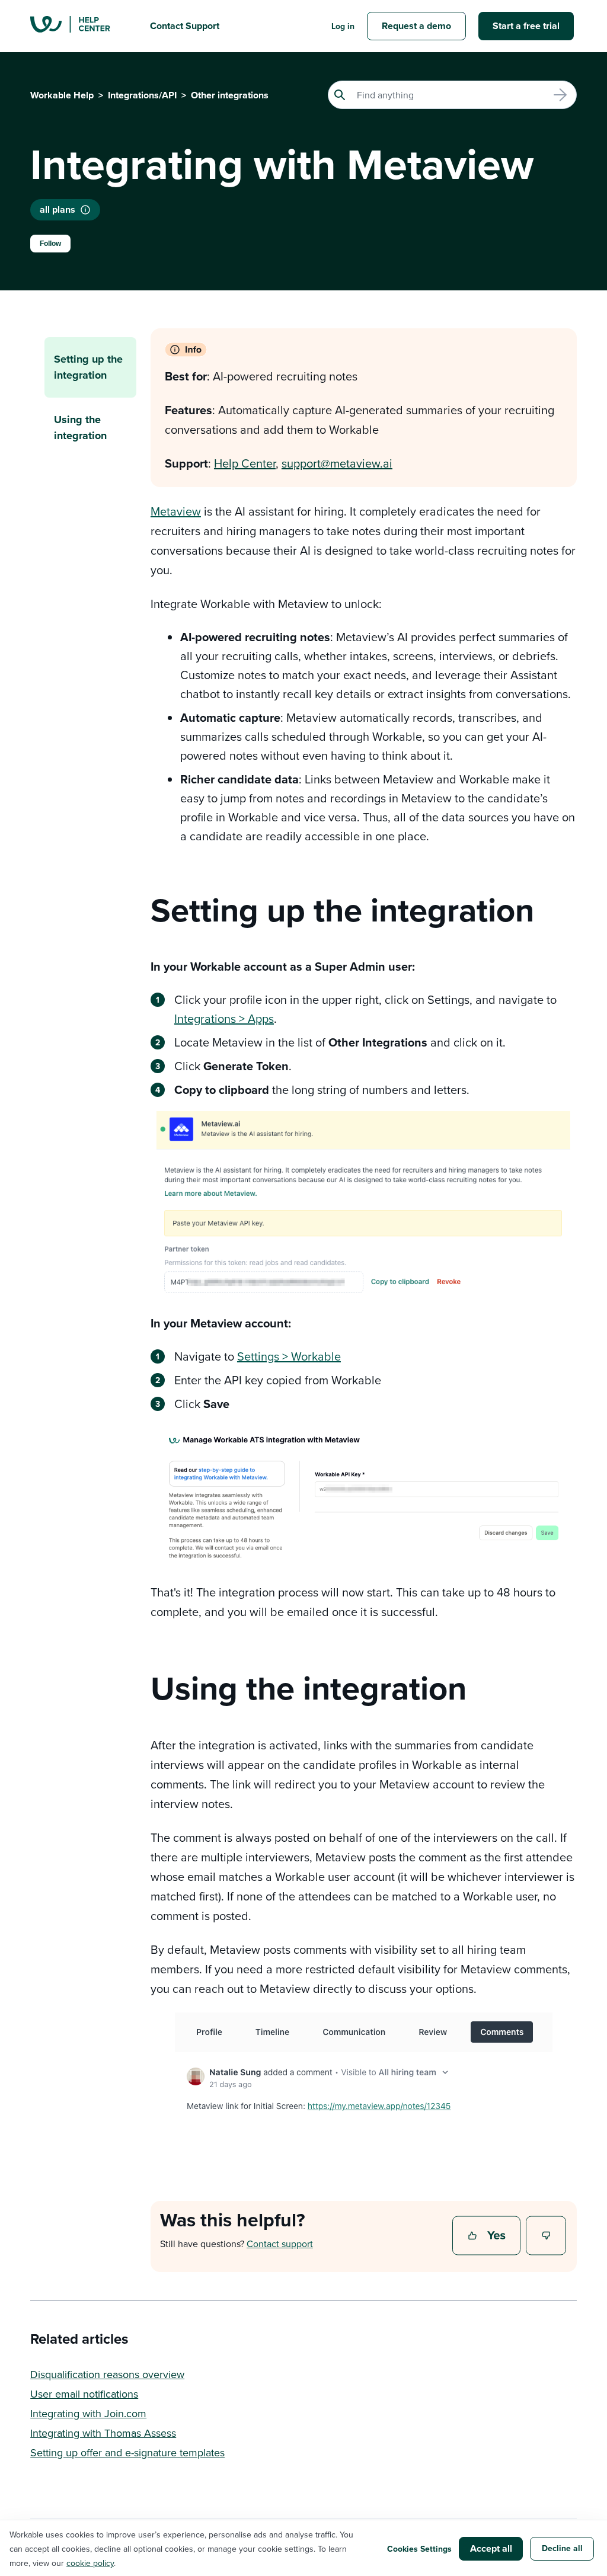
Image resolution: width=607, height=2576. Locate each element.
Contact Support (185, 26)
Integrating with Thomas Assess (103, 2433)
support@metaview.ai (337, 463)
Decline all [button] (562, 2548)
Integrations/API (142, 95)
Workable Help (62, 95)
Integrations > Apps (224, 1018)
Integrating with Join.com (88, 2413)
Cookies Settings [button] (419, 2549)
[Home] (81, 26)
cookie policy (90, 2563)
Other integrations (230, 95)
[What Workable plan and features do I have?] (85, 210)
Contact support (280, 2244)
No (547, 2236)
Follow (50, 244)
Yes (488, 2236)
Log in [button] (343, 26)
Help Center (245, 463)
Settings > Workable (289, 1356)
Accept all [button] (491, 2548)
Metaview (176, 511)
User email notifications (84, 2394)
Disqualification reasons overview (107, 2374)
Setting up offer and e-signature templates (127, 2452)
